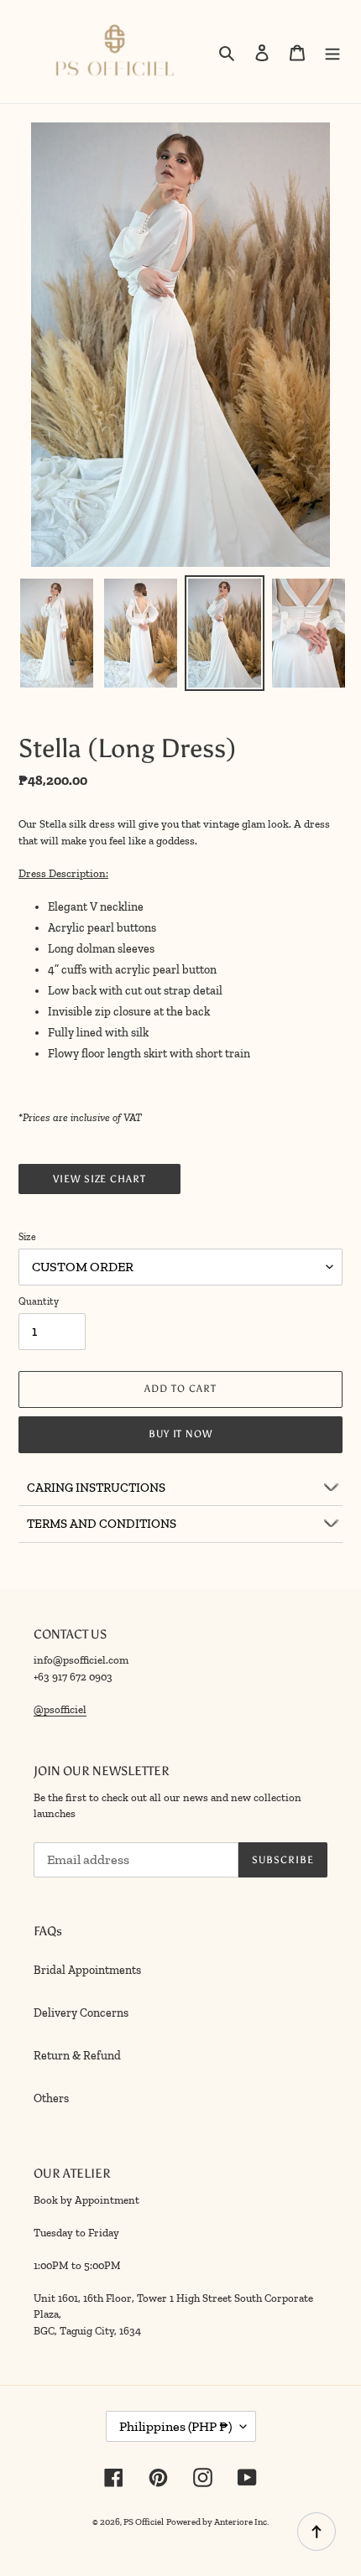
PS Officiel (144, 2522)
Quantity (39, 1301)
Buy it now (181, 1434)
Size (27, 1237)
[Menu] (332, 52)
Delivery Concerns (81, 2013)
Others (51, 2098)
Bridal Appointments (87, 1970)
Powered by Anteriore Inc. (217, 2522)
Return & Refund (77, 2056)
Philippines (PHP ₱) (175, 2426)
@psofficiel (60, 1709)
